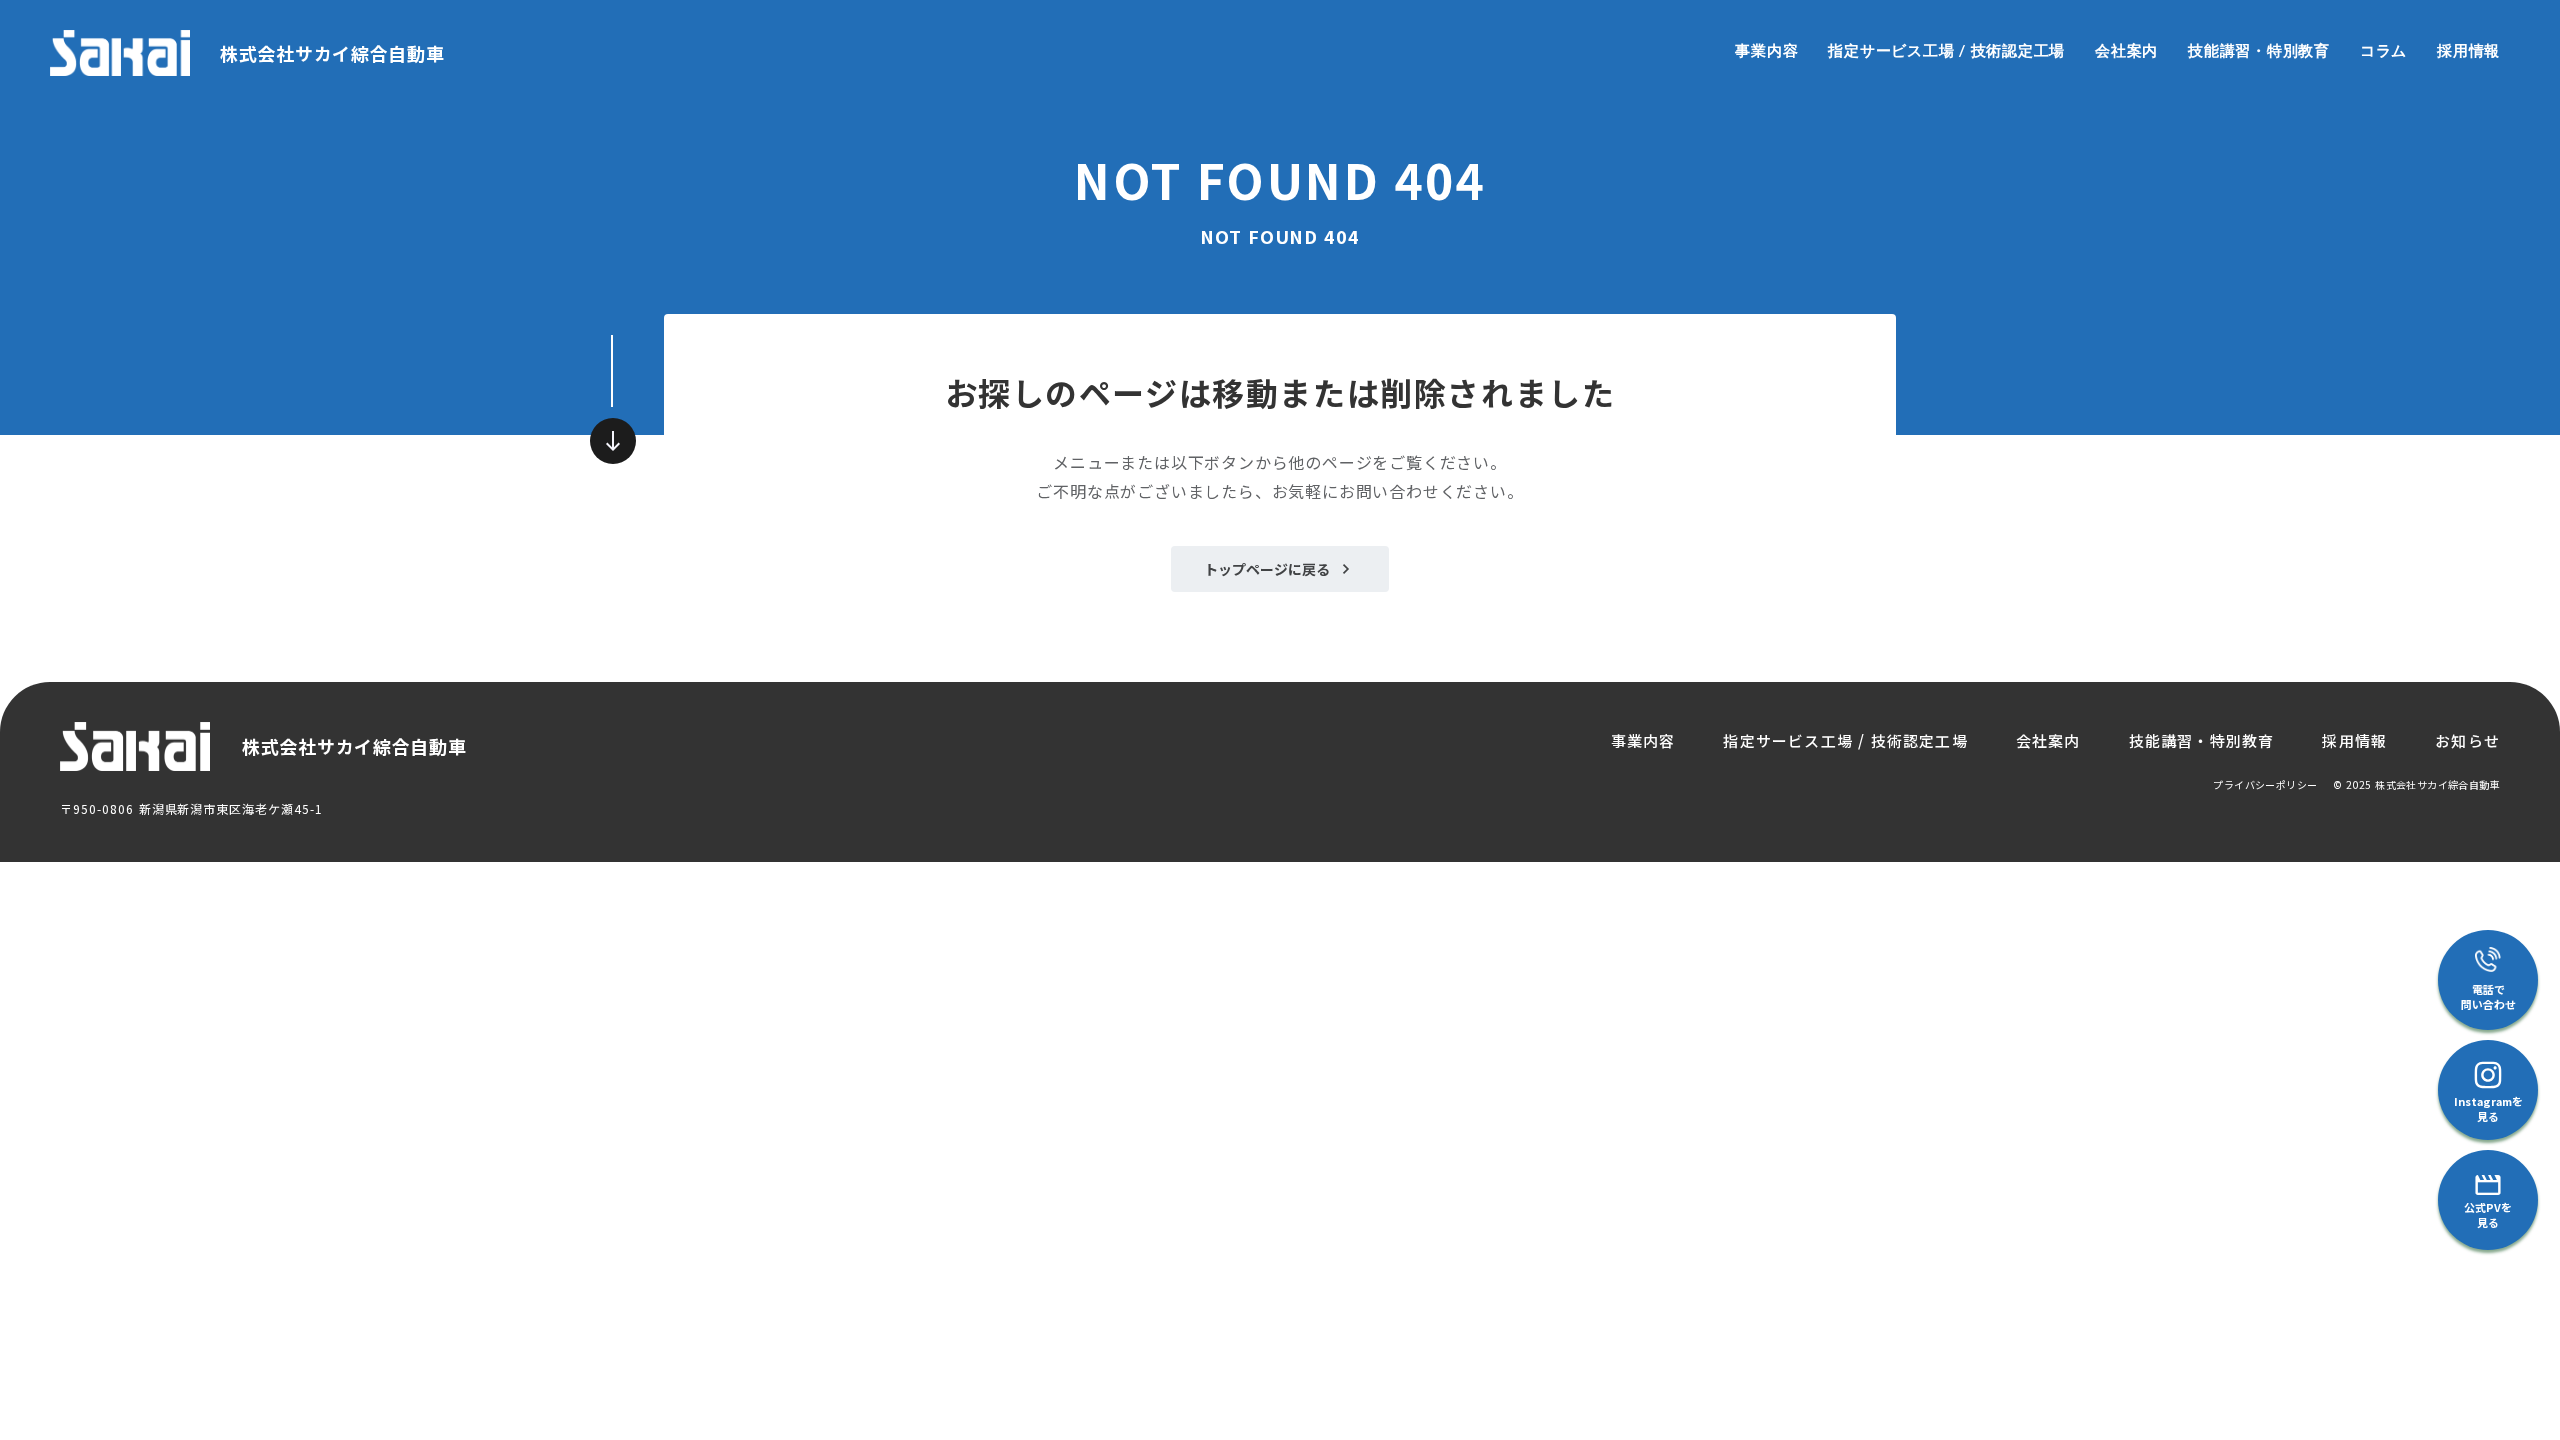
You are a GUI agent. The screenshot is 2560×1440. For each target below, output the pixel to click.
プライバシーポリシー (2265, 785)
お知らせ (2467, 740)
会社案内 (2126, 50)
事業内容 (1766, 50)
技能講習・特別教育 (2259, 50)
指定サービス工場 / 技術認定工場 (1946, 50)
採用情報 (2468, 50)
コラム (2383, 50)
